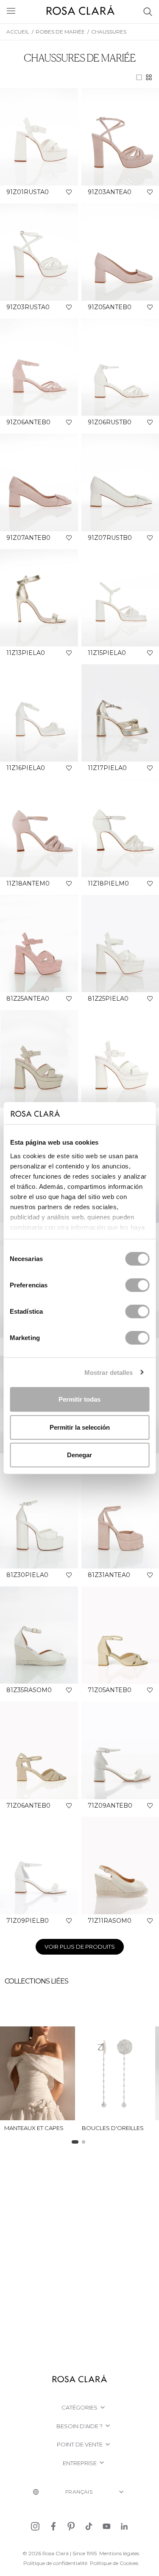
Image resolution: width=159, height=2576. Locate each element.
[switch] (137, 1285)
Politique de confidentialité (55, 2563)
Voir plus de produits (80, 1947)
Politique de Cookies (114, 2563)
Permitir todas (79, 1399)
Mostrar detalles (109, 1372)
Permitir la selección (80, 1427)
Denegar (79, 1455)
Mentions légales (119, 2553)
